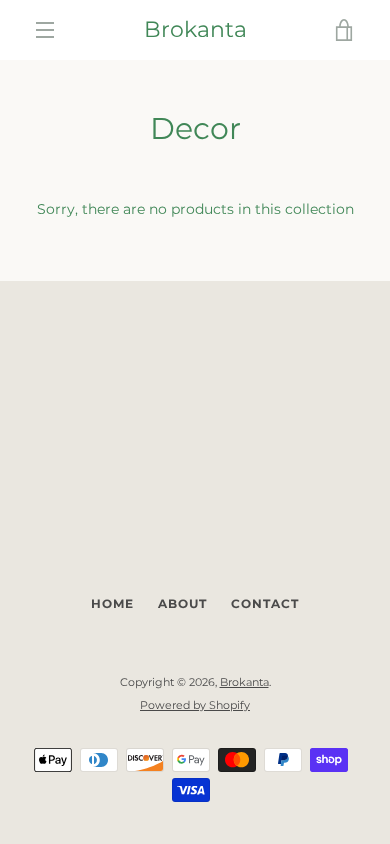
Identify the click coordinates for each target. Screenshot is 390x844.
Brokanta (195, 30)
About (182, 603)
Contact (265, 603)
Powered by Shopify (195, 705)
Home (112, 603)
